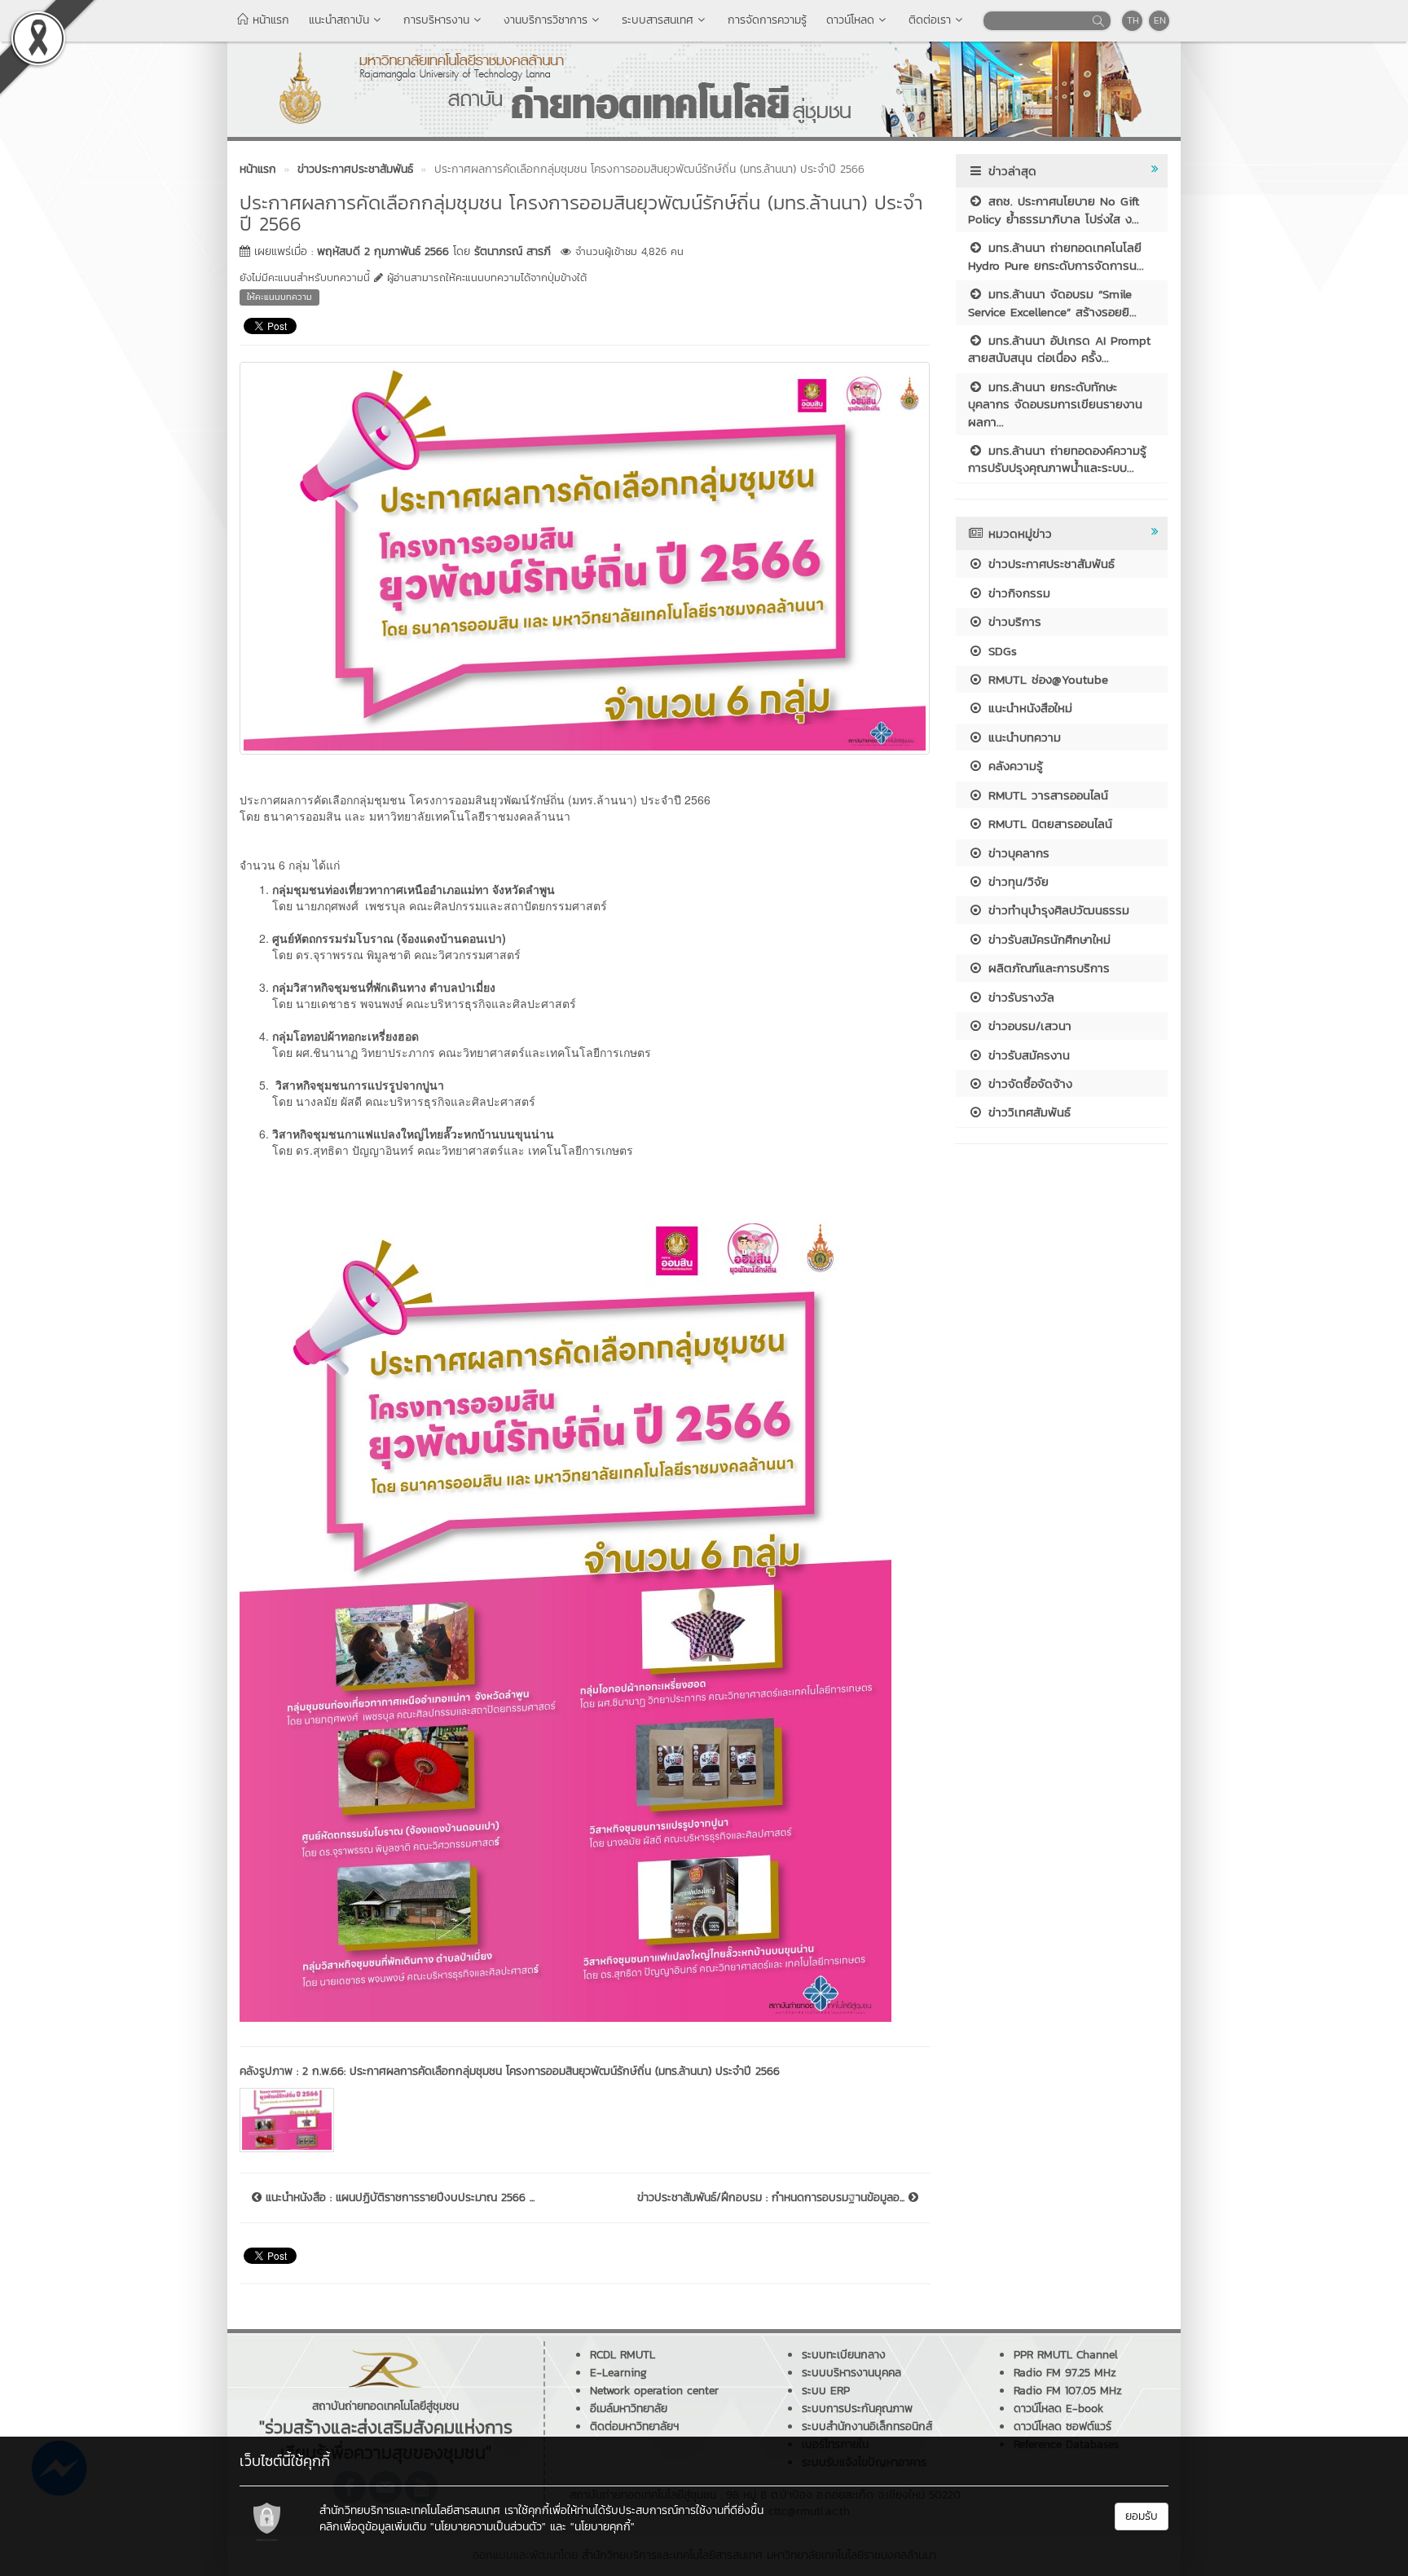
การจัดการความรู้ (767, 20)
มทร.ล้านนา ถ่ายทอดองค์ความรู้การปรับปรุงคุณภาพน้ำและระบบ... (1057, 459)
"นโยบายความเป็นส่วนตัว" (488, 2527)
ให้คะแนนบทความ (279, 297)
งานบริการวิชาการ (546, 20)
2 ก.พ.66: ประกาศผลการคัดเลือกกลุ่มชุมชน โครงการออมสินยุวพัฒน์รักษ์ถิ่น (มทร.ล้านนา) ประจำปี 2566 (541, 2071)
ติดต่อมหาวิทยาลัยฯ (634, 2426)
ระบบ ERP (826, 2391)
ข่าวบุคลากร (1016, 853)
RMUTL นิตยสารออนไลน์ (1048, 823)
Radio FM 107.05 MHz (1068, 2391)
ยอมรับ (1142, 2516)
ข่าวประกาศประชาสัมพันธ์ (1049, 564)
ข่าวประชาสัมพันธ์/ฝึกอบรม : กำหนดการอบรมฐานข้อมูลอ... (773, 2198)
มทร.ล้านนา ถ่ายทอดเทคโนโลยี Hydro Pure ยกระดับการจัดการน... (1056, 256)
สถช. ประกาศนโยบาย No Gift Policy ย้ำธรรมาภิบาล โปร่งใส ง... (1054, 209)
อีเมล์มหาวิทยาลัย (629, 2409)
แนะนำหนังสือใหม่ (1028, 708)
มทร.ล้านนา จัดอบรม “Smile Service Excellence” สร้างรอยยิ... (1052, 302)
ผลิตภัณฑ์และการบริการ (1047, 968)
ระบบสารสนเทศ (658, 20)
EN (1160, 20)
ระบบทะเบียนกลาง (844, 2355)
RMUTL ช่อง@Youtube (1046, 679)
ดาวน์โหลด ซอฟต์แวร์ (1063, 2426)
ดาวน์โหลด (850, 20)
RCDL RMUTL (623, 2355)
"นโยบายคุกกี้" (603, 2527)
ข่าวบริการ (1012, 621)
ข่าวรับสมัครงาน (1027, 1055)
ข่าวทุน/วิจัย (1016, 881)
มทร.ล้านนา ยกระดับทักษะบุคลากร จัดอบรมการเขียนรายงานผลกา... (1055, 404)
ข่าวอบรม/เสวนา (1027, 1026)
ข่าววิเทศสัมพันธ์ (1027, 1112)
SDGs (1000, 651)
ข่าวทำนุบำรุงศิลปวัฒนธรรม (1056, 910)
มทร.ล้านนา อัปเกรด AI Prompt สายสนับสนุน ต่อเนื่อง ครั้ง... (1059, 349)
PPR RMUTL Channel (1066, 2355)
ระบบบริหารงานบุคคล (851, 2373)
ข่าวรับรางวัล (1019, 997)
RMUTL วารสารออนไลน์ (1046, 795)
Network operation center (654, 2391)
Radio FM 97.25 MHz (1065, 2373)
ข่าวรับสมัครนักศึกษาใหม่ (1047, 939)
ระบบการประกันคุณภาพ (857, 2409)
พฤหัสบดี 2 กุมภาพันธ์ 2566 (383, 251)
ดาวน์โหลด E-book (1058, 2409)
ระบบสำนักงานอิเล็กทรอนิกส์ (867, 2426)
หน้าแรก (269, 20)
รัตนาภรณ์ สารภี (513, 251)
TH (1133, 20)
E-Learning (618, 2373)
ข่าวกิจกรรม (1017, 593)
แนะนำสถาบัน (339, 20)
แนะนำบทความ (1022, 737)
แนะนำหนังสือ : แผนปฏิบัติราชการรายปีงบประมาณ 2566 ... (398, 2198)
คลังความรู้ (1013, 766)
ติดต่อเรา (930, 20)
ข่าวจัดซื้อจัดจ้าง (1028, 1083)
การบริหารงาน (436, 20)
